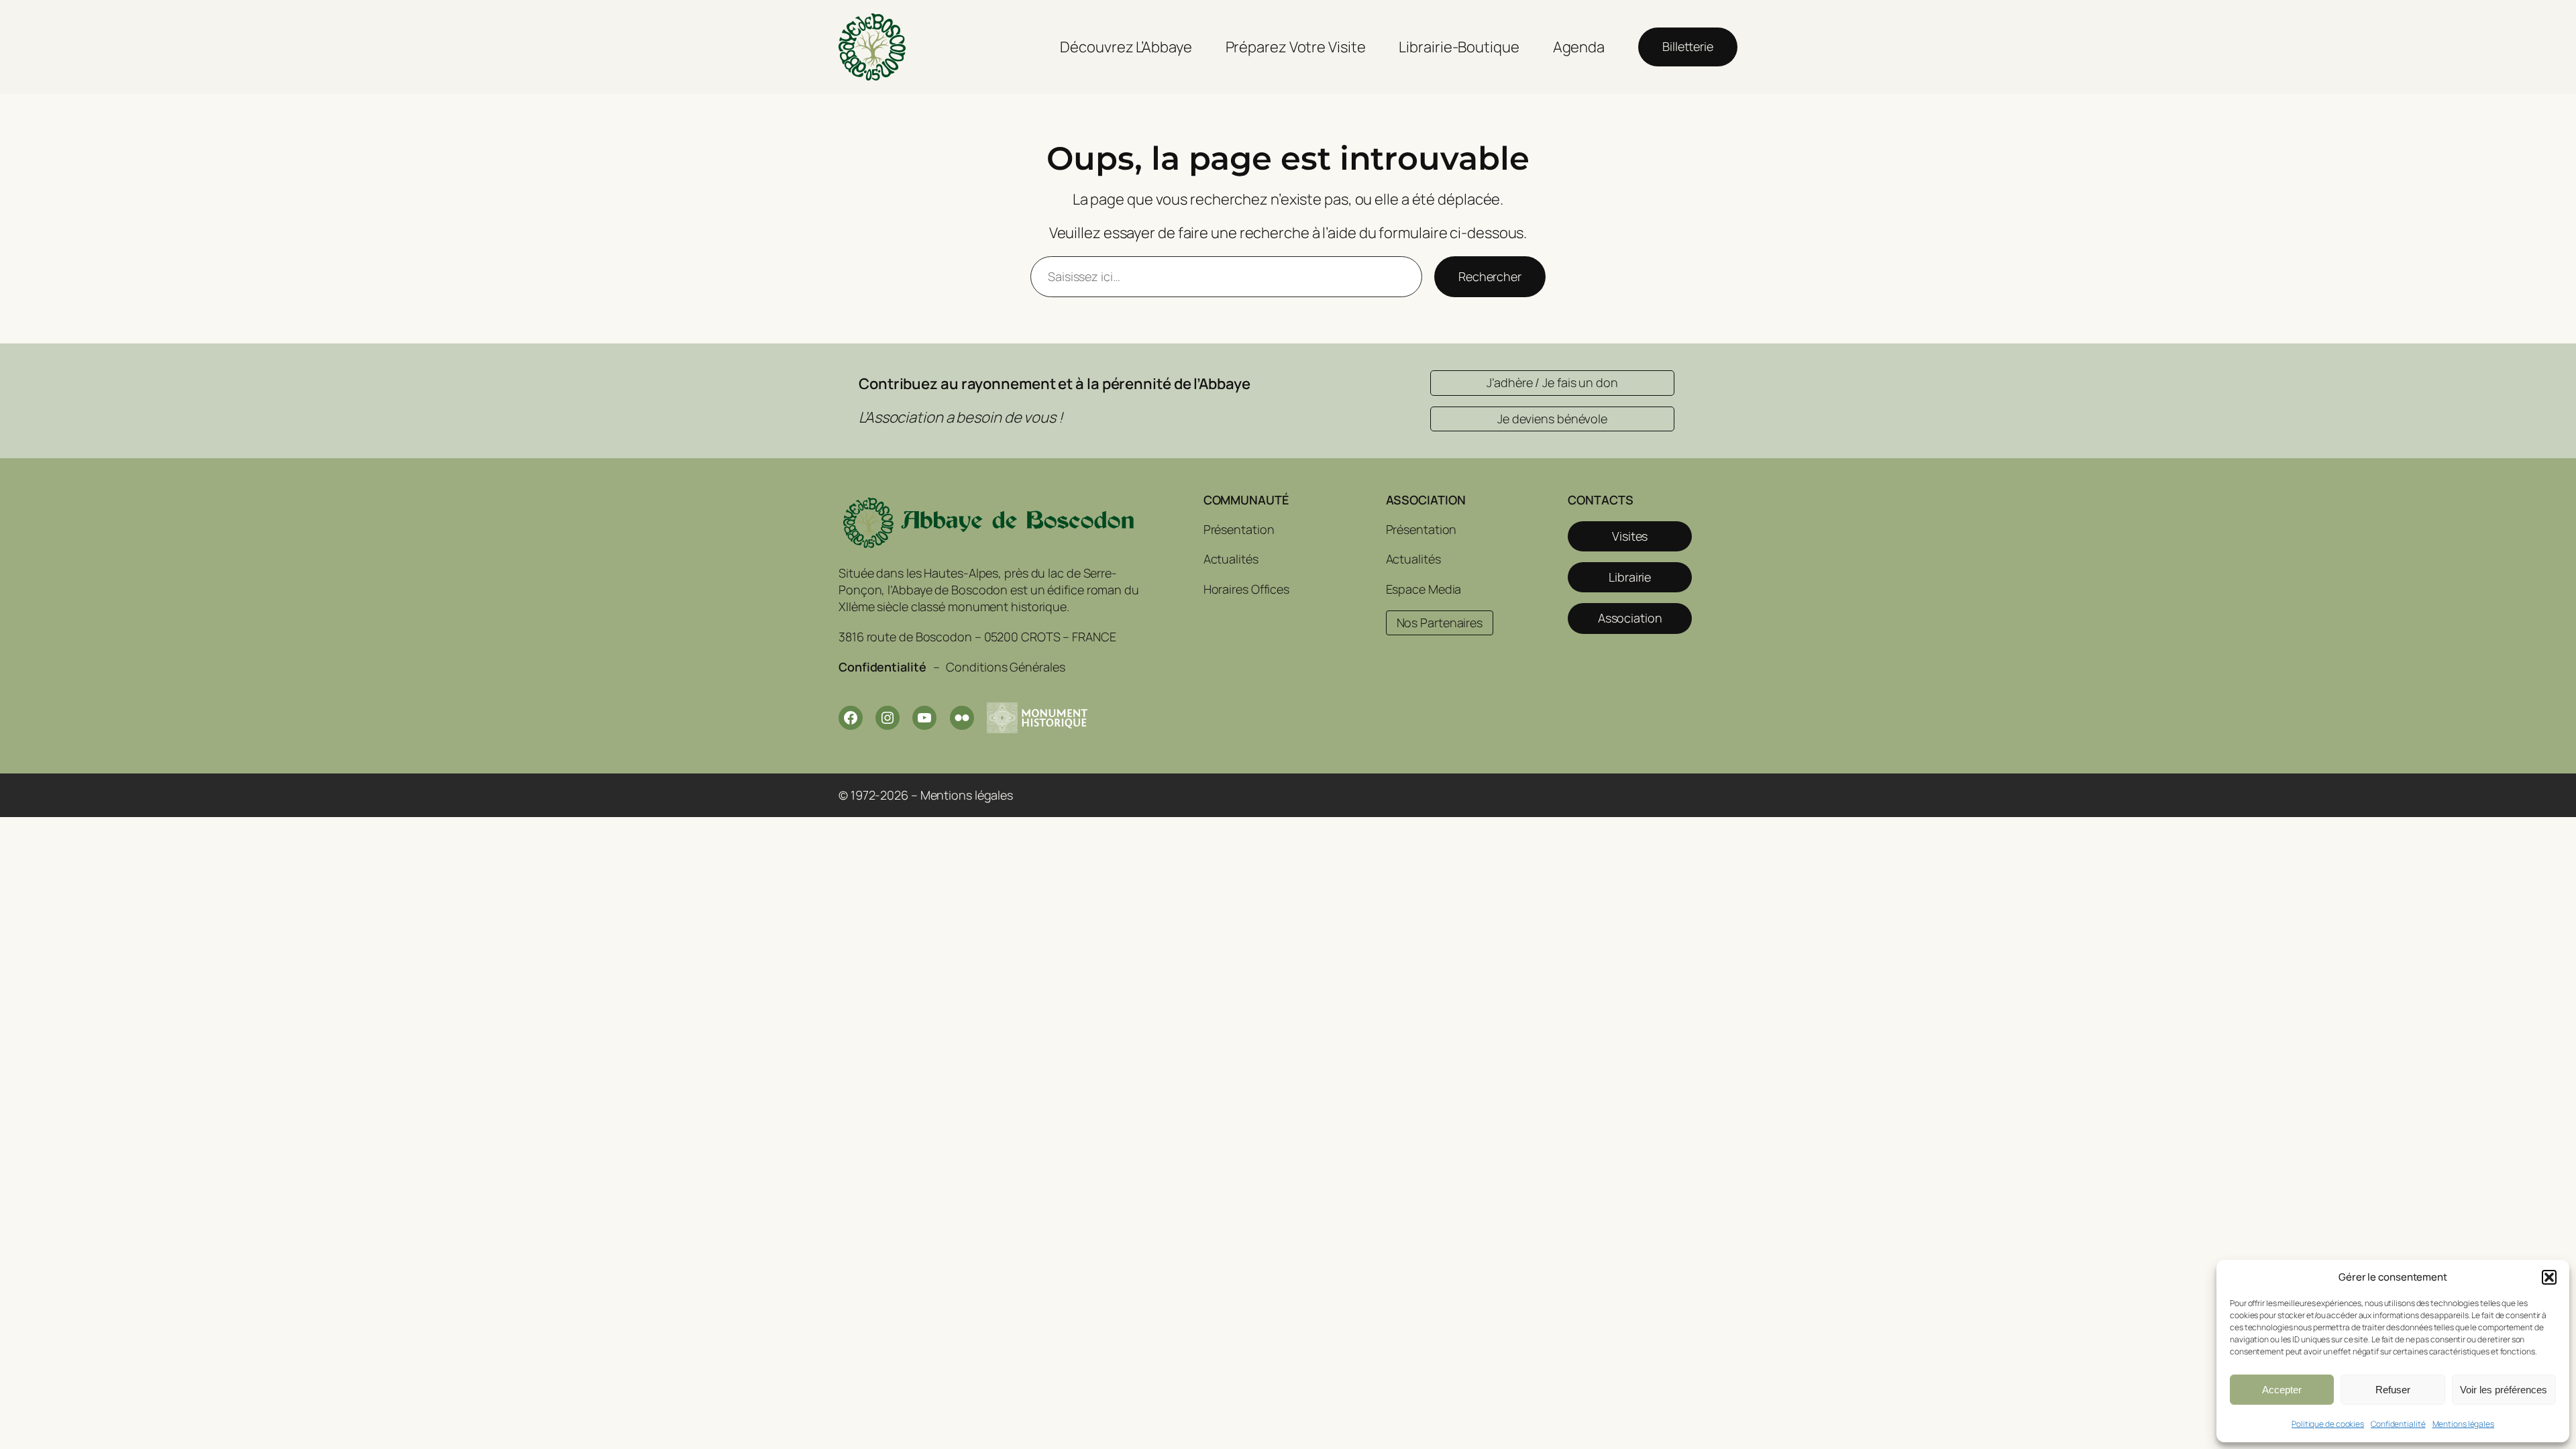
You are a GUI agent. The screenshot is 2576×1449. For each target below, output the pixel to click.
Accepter (2282, 1390)
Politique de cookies (2328, 1424)
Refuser (2393, 1390)
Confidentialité (2398, 1424)
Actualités (1231, 559)
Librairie (1630, 577)
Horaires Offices (1246, 589)
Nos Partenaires (1440, 623)
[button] (2549, 1277)
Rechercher (1490, 276)
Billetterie (1688, 46)
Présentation (1239, 529)
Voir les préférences (2504, 1390)
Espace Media (1424, 589)
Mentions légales (2463, 1424)
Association (1630, 618)
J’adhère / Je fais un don (1552, 382)
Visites (1630, 536)
